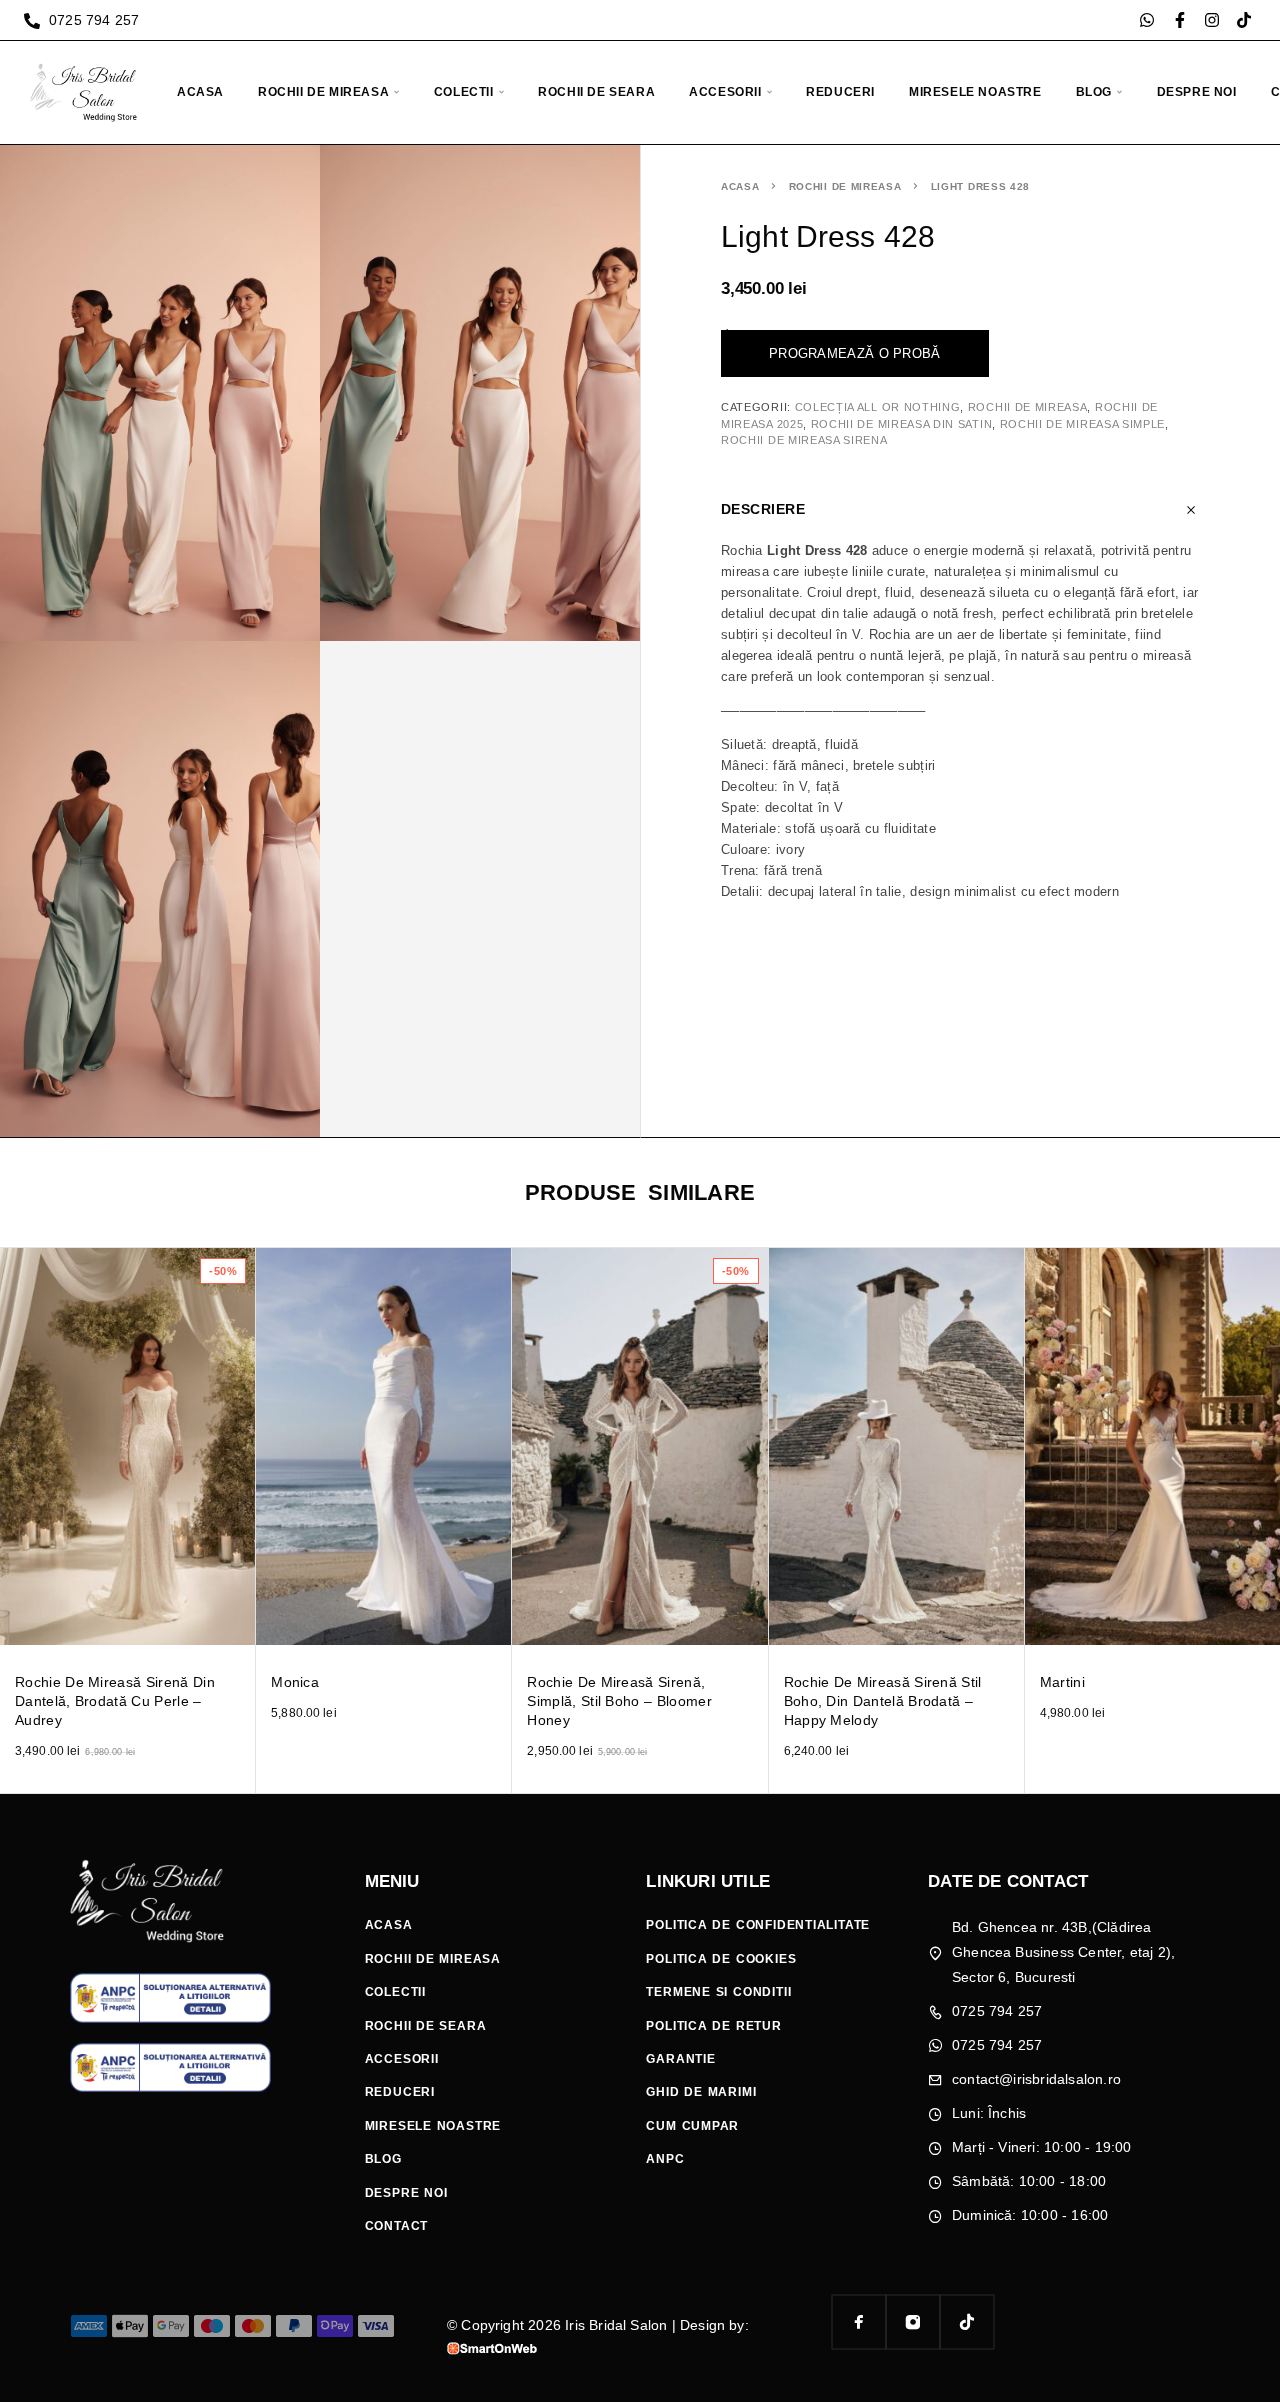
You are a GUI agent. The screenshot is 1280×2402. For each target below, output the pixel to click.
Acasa (200, 92)
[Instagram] (1212, 20)
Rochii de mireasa (323, 92)
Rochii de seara (596, 92)
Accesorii (725, 92)
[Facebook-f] (1180, 20)
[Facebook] (859, 2322)
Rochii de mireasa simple (1083, 424)
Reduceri (840, 92)
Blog (1094, 92)
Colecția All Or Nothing (878, 407)
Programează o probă (855, 353)
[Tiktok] (1244, 20)
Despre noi (1197, 92)
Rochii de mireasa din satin (902, 424)
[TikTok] (967, 2322)
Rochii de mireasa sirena (804, 440)
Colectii (464, 92)
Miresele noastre (975, 92)
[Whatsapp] (1147, 20)
